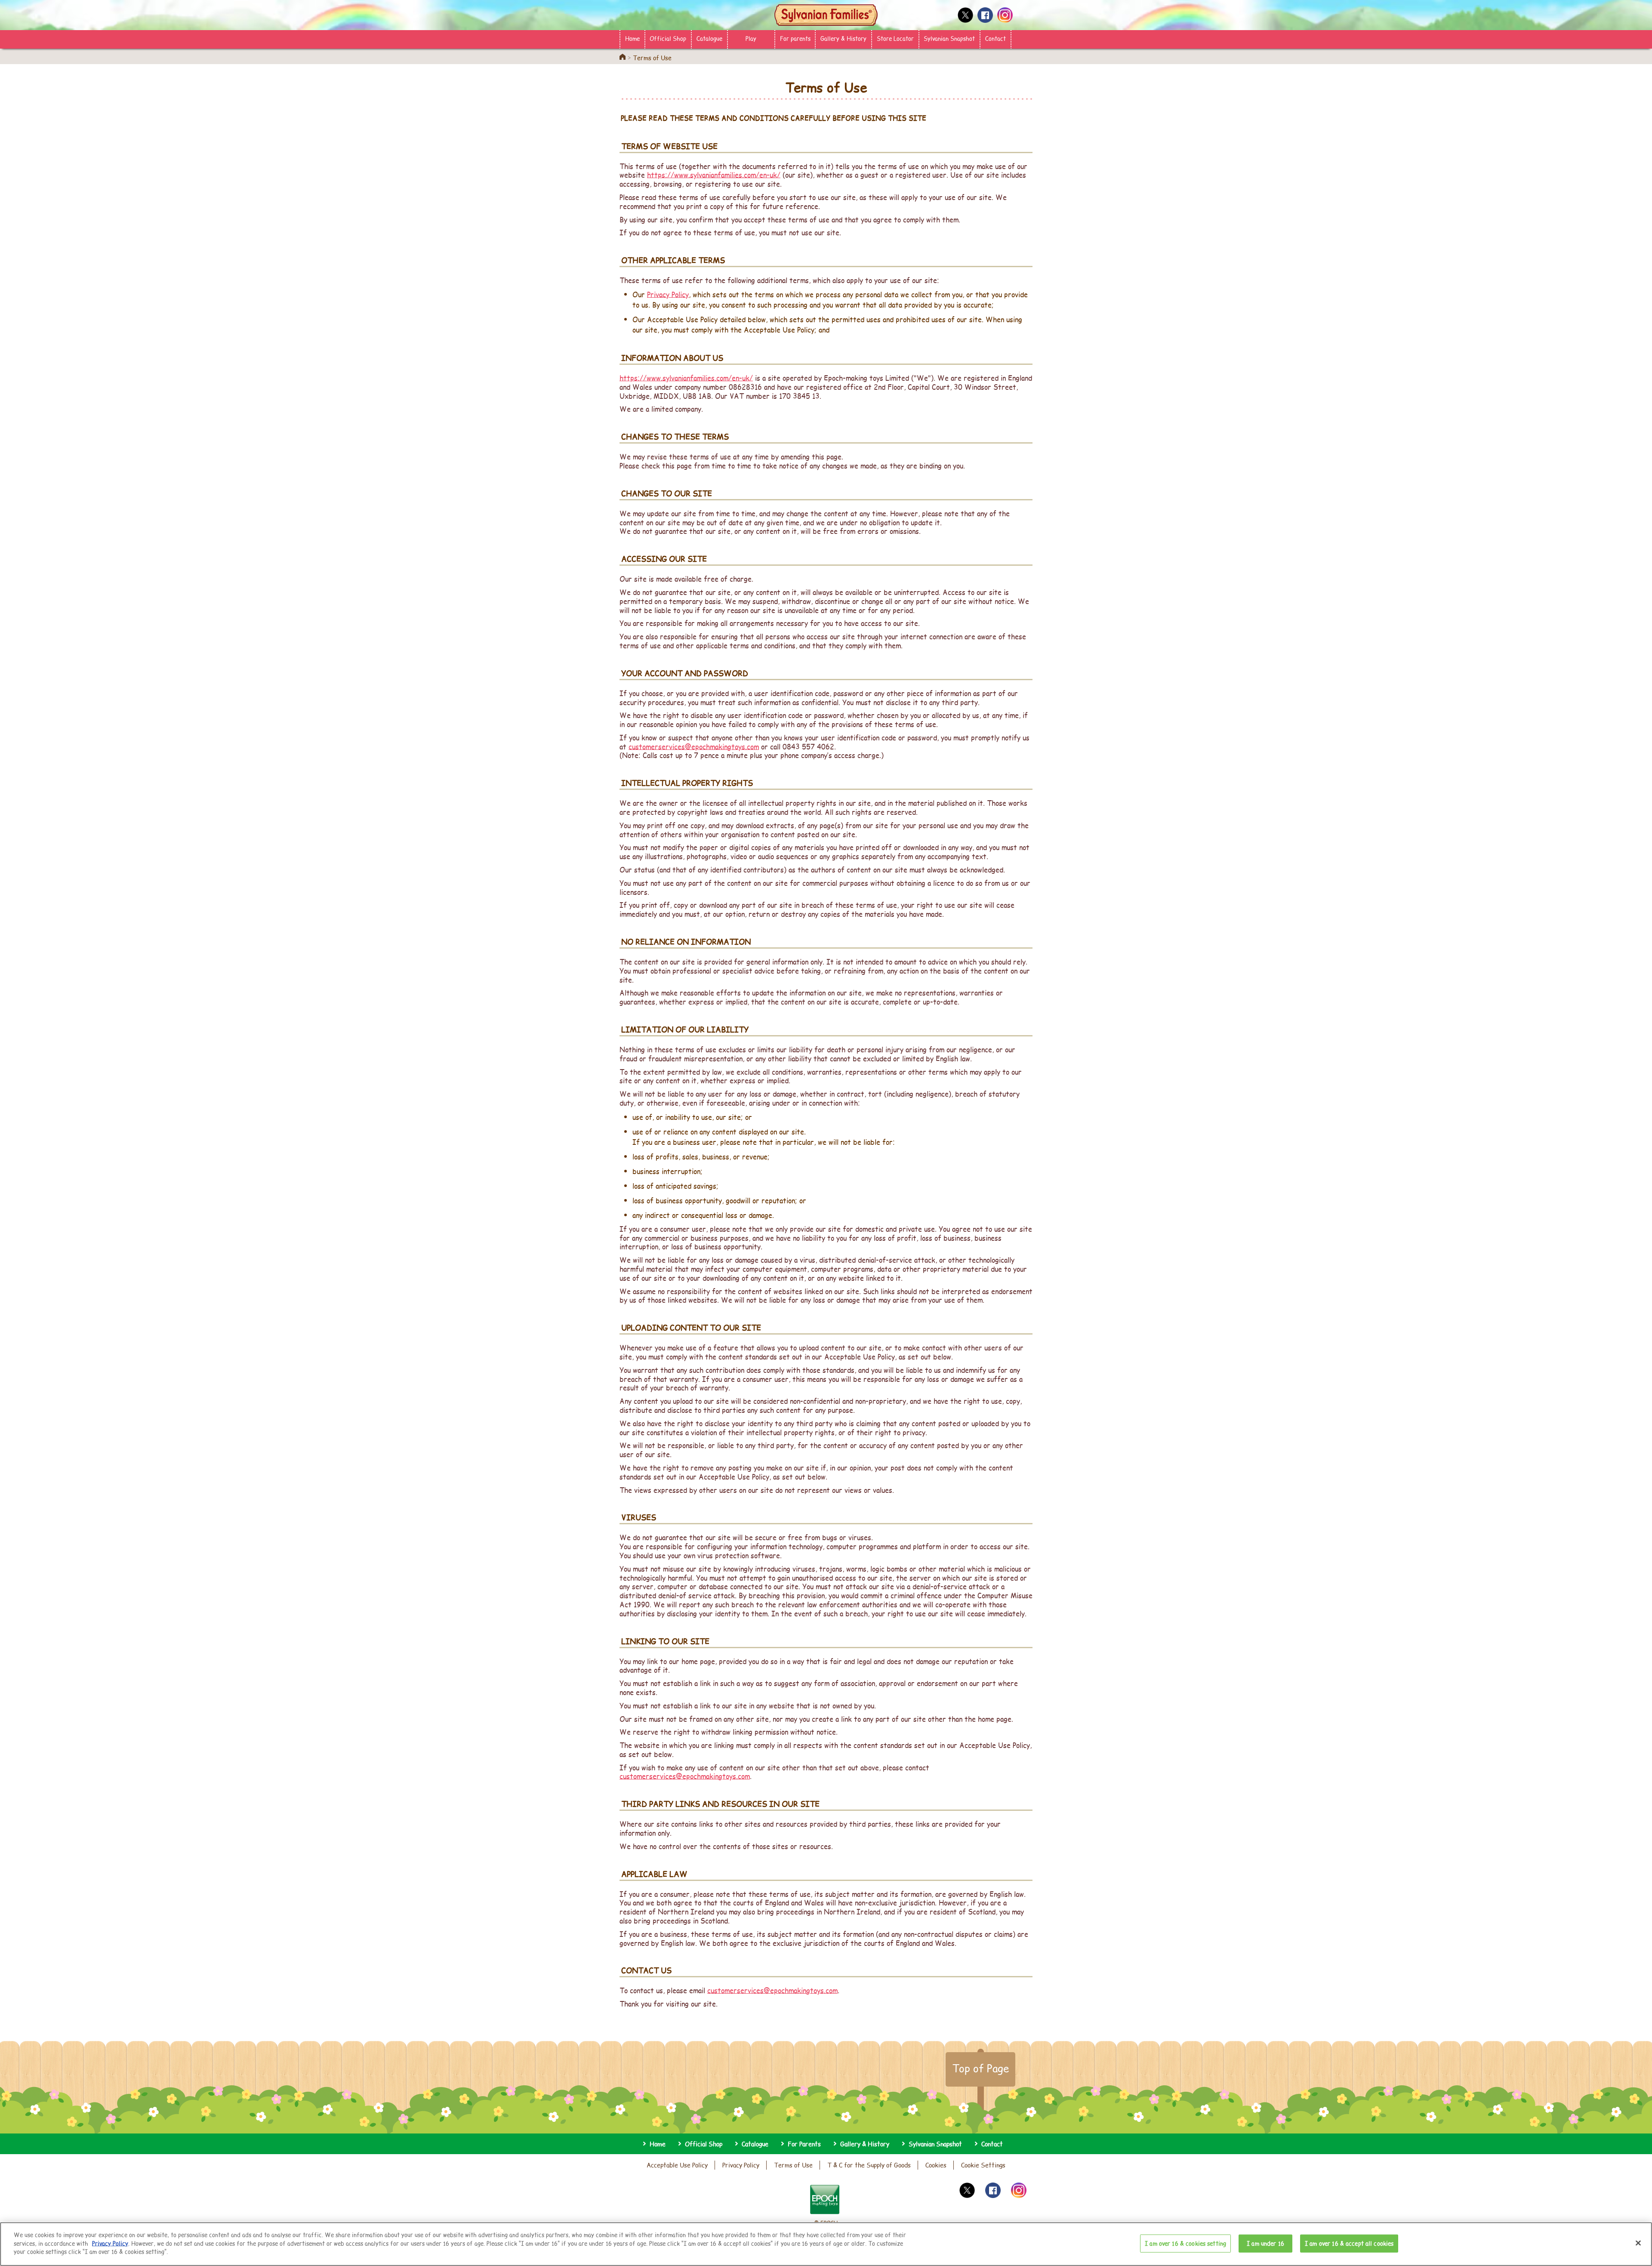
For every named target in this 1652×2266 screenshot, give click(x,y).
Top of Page (980, 2068)
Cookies (936, 2165)
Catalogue (709, 38)
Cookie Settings (983, 2165)
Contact (996, 38)
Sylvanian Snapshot (949, 38)
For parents (795, 38)
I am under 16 (1265, 2243)
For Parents (804, 2144)
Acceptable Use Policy (677, 2165)
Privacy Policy (668, 294)
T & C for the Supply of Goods (869, 2165)
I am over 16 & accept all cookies (1349, 2243)
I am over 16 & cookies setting (1185, 2243)
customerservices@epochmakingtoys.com (694, 746)
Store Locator (895, 38)
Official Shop (668, 38)
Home (632, 38)
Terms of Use (793, 2165)
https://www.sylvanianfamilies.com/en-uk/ (714, 174)
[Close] (1638, 2243)
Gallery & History (843, 38)
